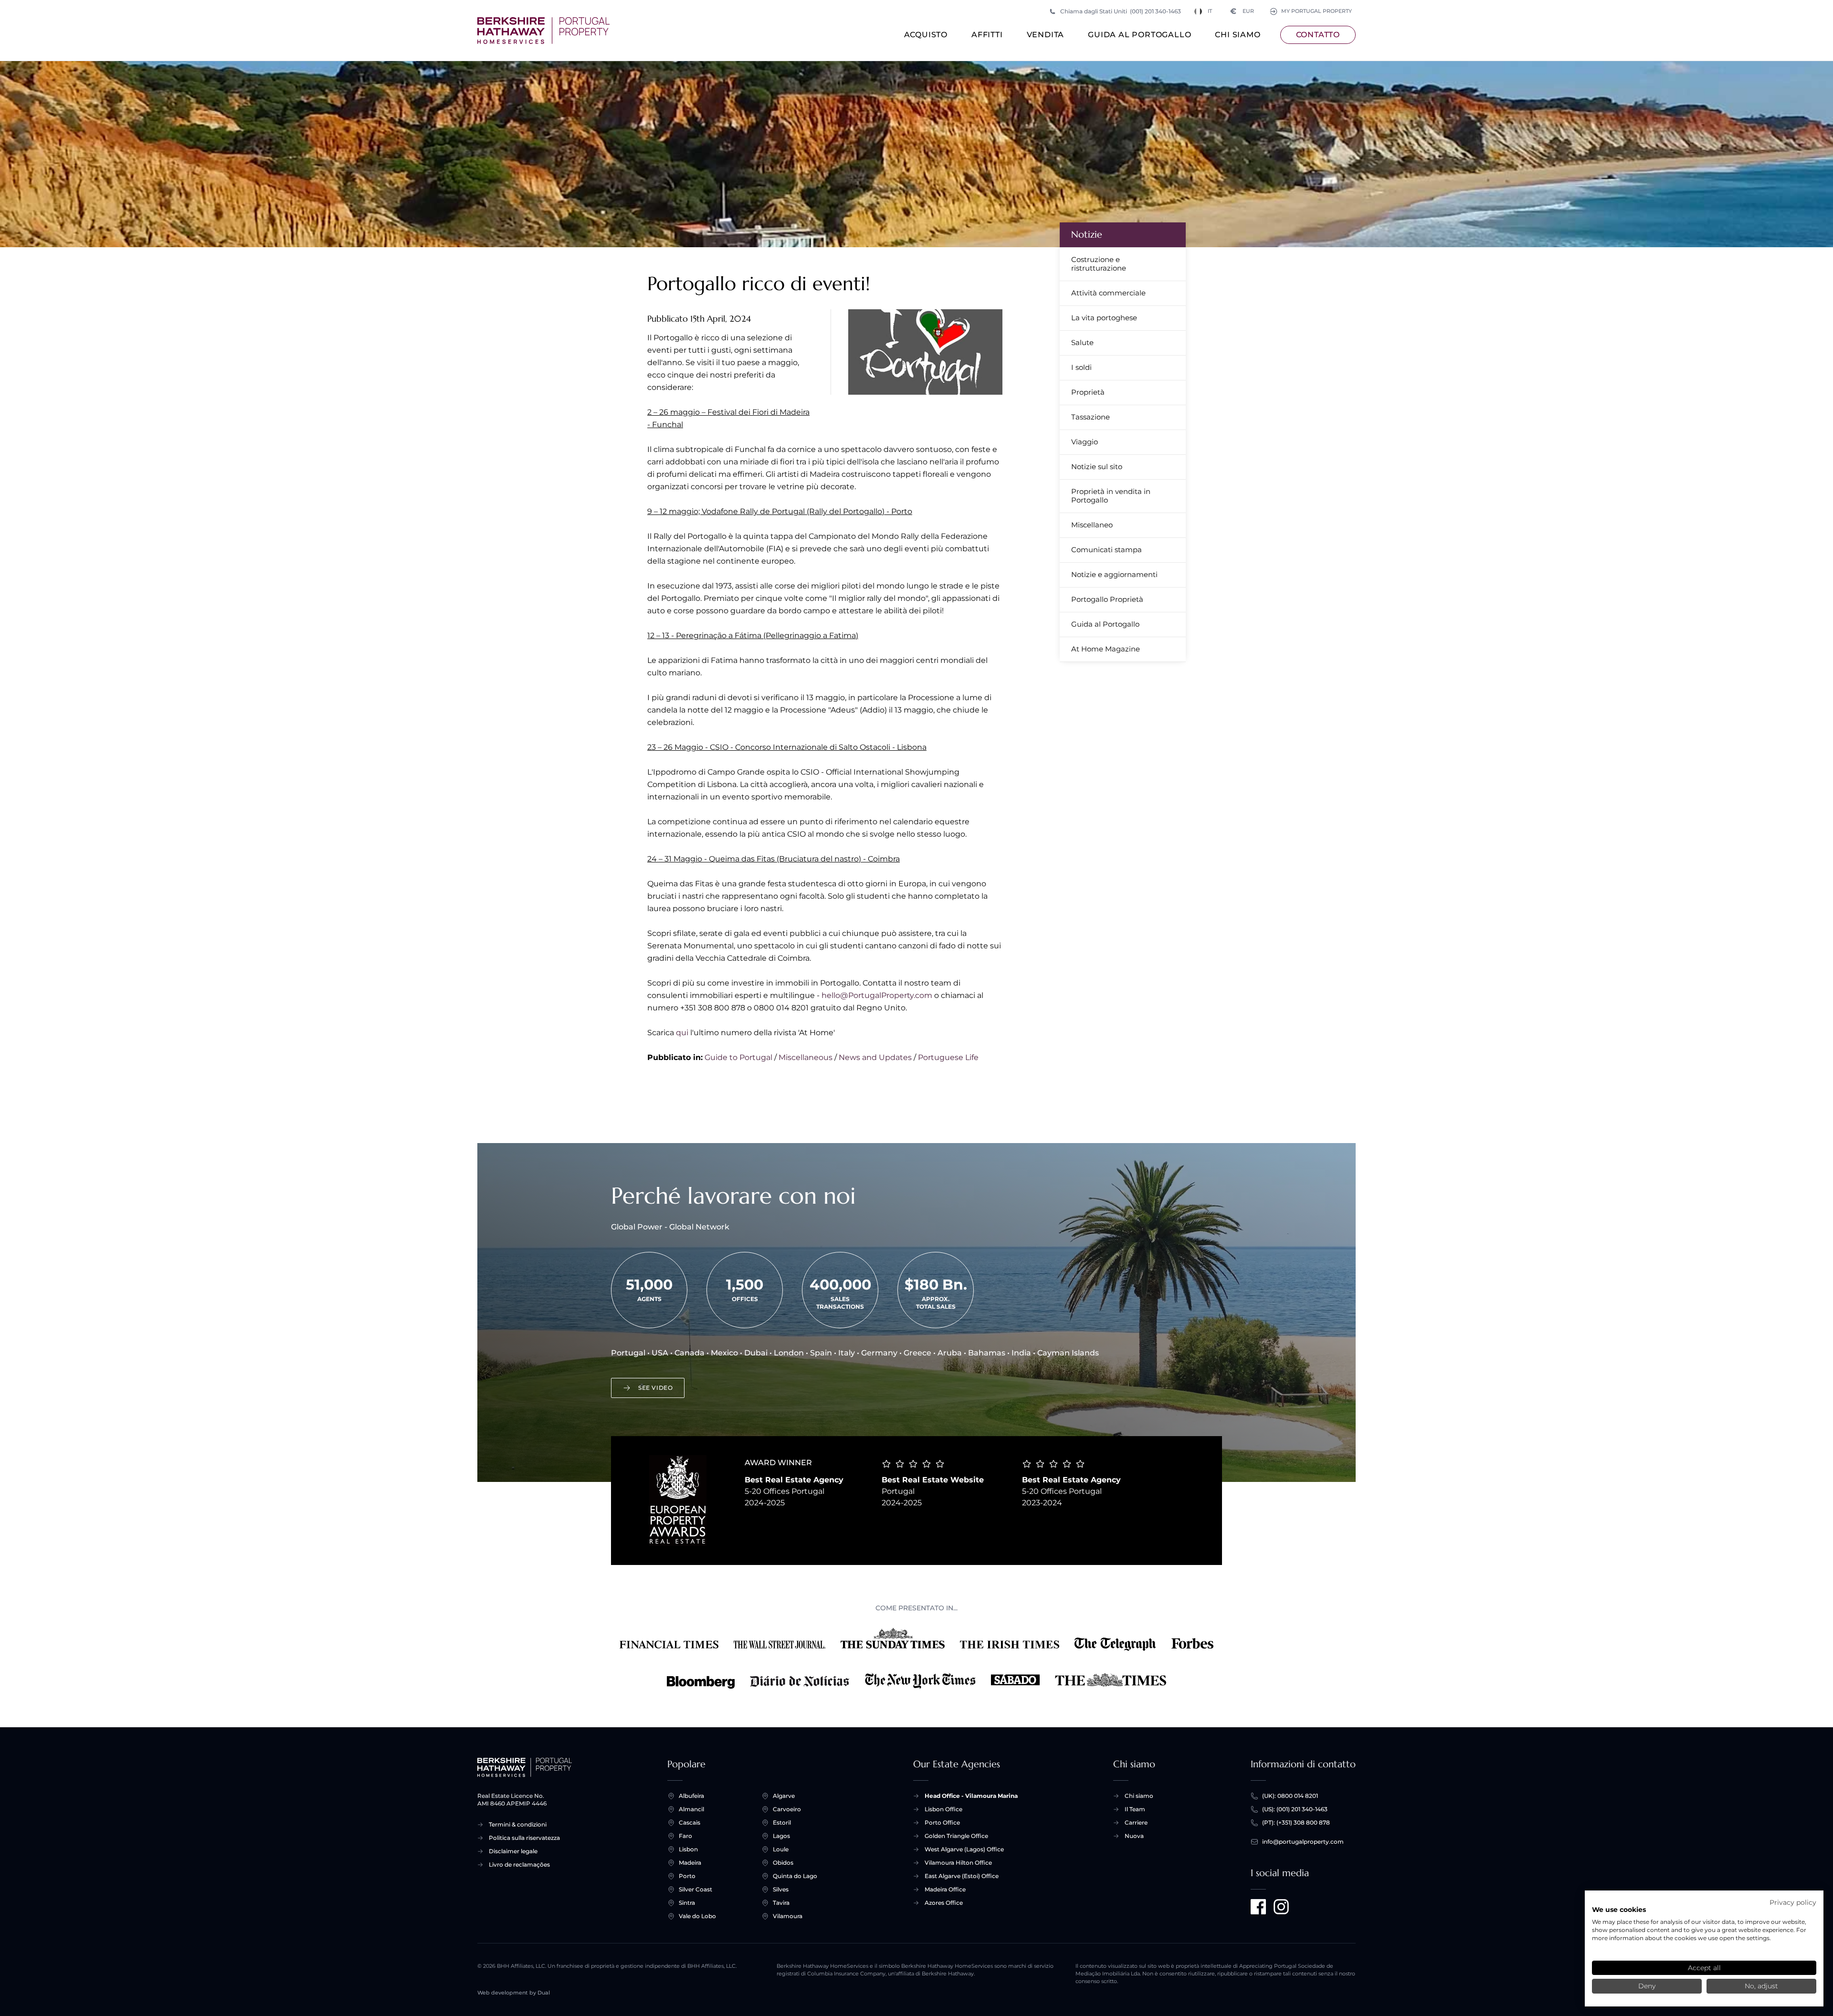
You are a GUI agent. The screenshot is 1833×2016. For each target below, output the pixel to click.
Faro (685, 1836)
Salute (1082, 342)
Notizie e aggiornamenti (1114, 574)
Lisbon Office (943, 1809)
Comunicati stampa (1106, 550)
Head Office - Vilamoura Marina (971, 1796)
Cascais (690, 1822)
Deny (1647, 1986)
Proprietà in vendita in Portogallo (1111, 496)
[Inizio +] (543, 31)
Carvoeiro (787, 1809)
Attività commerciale (1108, 293)
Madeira (690, 1863)
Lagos (781, 1836)
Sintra (687, 1903)
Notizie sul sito (1097, 467)
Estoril (782, 1822)
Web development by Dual (514, 1993)
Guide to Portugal (738, 1057)
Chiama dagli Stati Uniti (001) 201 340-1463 (1121, 11)
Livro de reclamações (519, 1864)
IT (1210, 11)
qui (682, 1033)
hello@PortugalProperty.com (877, 995)
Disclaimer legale (513, 1851)
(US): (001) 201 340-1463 (1295, 1809)
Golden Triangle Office (956, 1836)
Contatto (1318, 35)
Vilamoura (788, 1916)
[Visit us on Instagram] (1281, 1907)
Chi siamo (1238, 35)
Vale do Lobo (697, 1916)
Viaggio (1085, 442)
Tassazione (1090, 417)
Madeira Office (945, 1889)
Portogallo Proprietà (1107, 599)
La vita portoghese (1104, 318)
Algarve (784, 1796)
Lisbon (688, 1849)
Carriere (1136, 1822)
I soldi (1081, 367)
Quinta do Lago (795, 1876)
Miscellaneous (806, 1057)
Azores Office (944, 1903)
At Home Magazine (1106, 649)
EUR (1242, 11)
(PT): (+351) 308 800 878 (1296, 1822)
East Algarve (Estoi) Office (962, 1876)
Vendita (1046, 35)
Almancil (691, 1809)
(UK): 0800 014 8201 (1290, 1796)
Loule (781, 1849)
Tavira (781, 1903)
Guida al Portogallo (1139, 35)
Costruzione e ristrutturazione (1099, 264)
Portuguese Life (948, 1057)
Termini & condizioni (518, 1824)
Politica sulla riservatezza (524, 1838)
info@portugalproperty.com (1303, 1842)
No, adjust (1761, 1986)
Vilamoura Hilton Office (958, 1863)
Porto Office (942, 1822)
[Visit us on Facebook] (1258, 1907)
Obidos (783, 1863)
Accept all (1704, 1968)
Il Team (1135, 1809)
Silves (781, 1889)
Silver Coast (695, 1889)
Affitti (987, 35)
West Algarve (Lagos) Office (964, 1849)
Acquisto (926, 35)
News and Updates (875, 1057)
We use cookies (1619, 1910)
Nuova (1134, 1836)
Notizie (1087, 235)
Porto (687, 1876)
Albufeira (691, 1796)
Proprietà (1088, 392)
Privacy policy (1793, 1902)
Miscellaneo (1092, 525)
